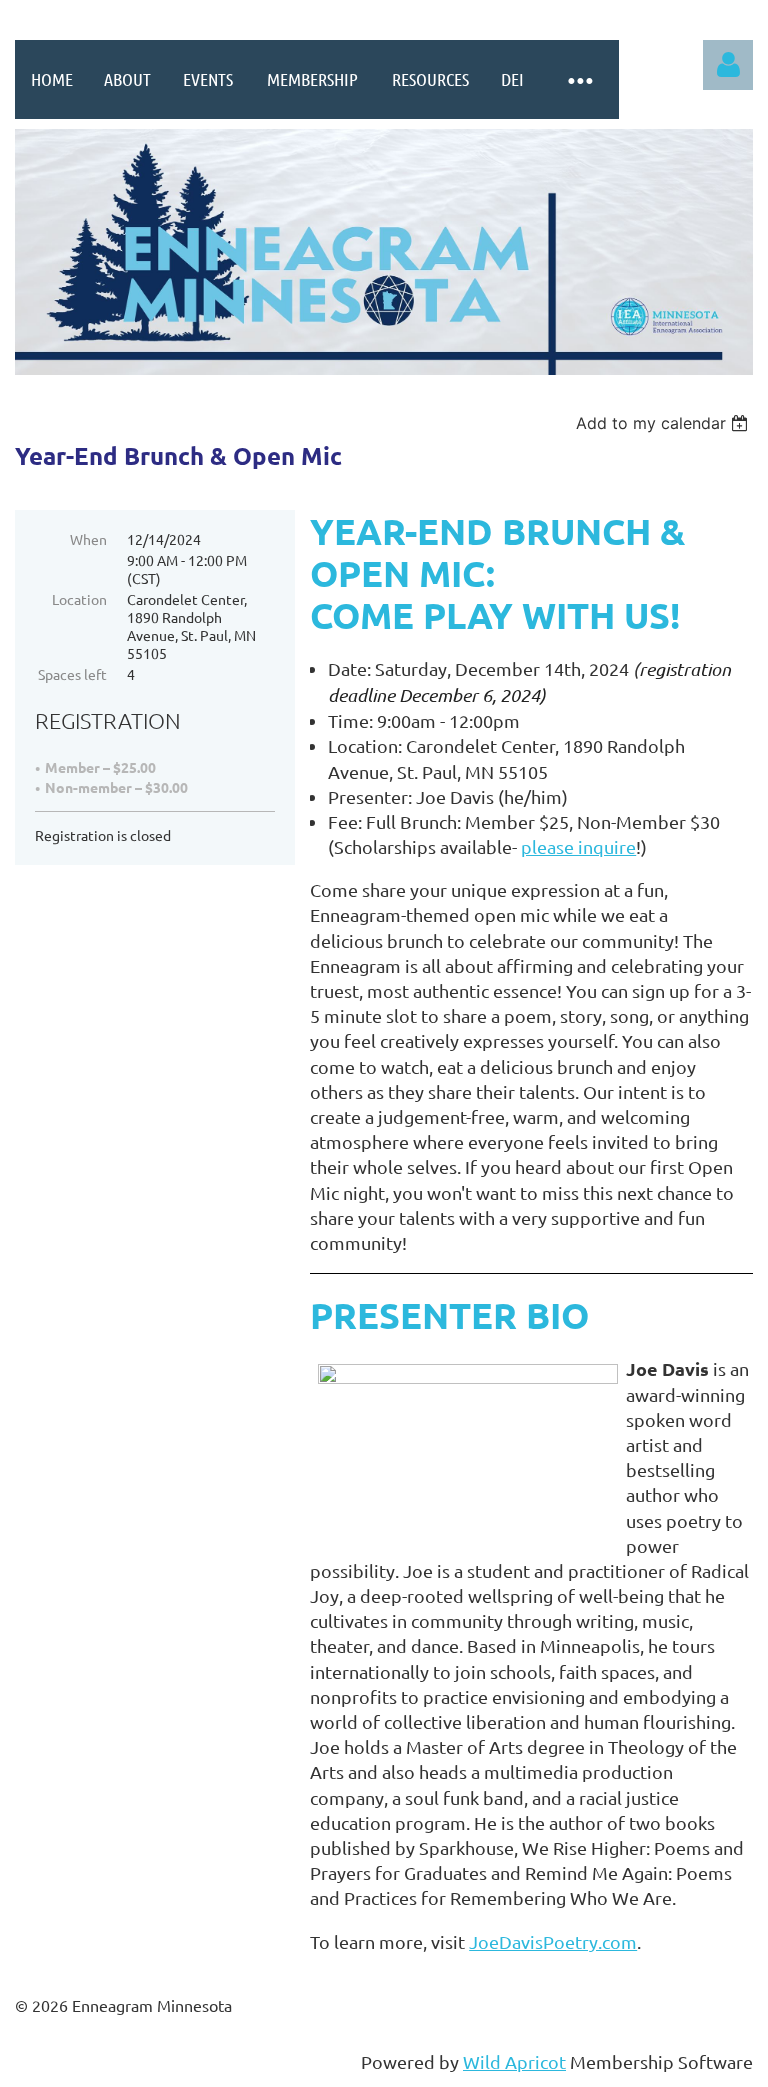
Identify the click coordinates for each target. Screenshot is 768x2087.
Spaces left (72, 674)
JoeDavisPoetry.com (553, 1941)
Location (79, 599)
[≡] (579, 79)
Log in (728, 65)
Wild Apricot (514, 2061)
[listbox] (664, 423)
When (88, 539)
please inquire (578, 846)
